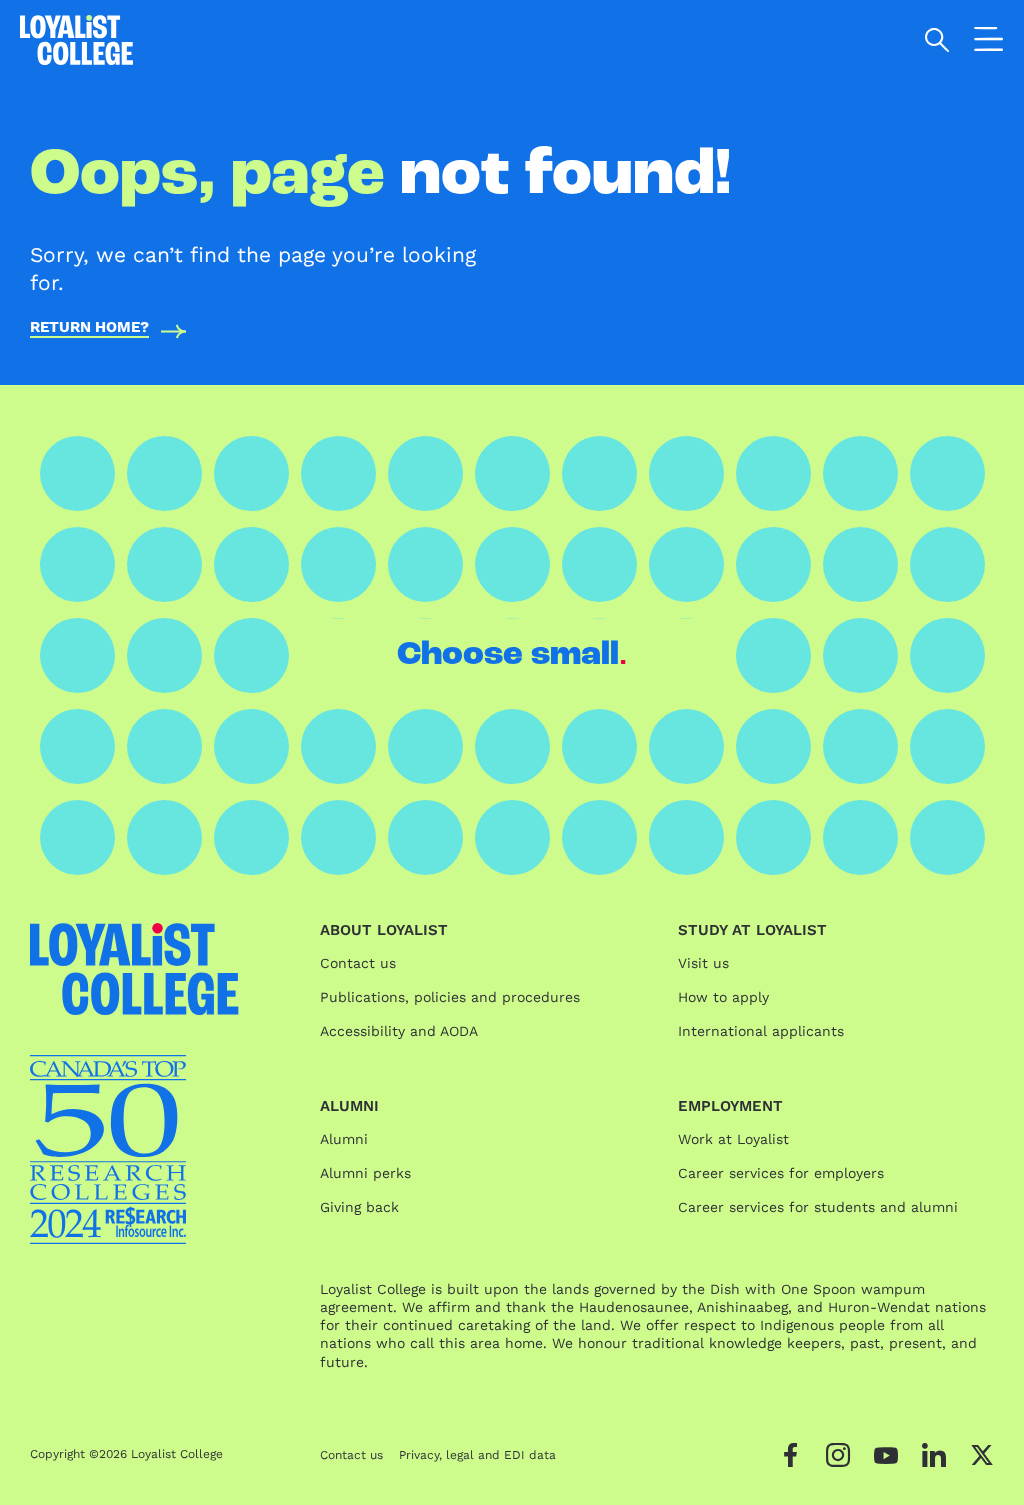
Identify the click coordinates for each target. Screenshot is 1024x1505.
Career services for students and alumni (818, 1207)
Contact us (358, 963)
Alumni (344, 1139)
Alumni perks (365, 1173)
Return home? (89, 328)
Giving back (359, 1207)
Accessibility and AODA (399, 1031)
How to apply (723, 997)
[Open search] (937, 40)
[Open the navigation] (989, 43)
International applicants (761, 1031)
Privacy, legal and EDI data (477, 1455)
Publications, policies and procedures (450, 997)
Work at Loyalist (733, 1139)
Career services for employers (781, 1173)
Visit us (703, 963)
